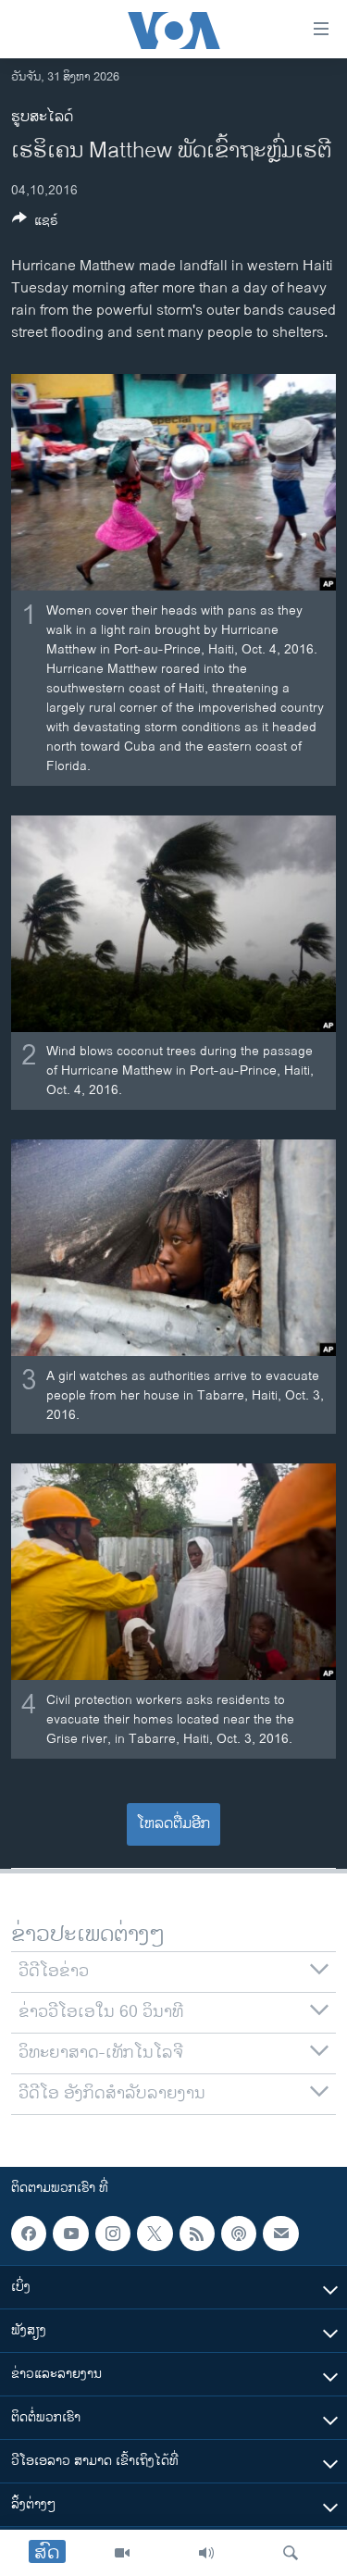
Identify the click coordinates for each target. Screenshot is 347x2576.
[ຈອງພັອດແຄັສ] (280, 2234)
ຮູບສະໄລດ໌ (42, 117)
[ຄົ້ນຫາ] (291, 2553)
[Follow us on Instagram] (113, 2234)
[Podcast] (239, 2234)
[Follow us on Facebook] (29, 2234)
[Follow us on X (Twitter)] (155, 2234)
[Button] (35, 224)
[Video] (122, 2553)
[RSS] (197, 2234)
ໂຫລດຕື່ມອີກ (173, 1824)
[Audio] (206, 2553)
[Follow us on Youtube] (70, 2234)
